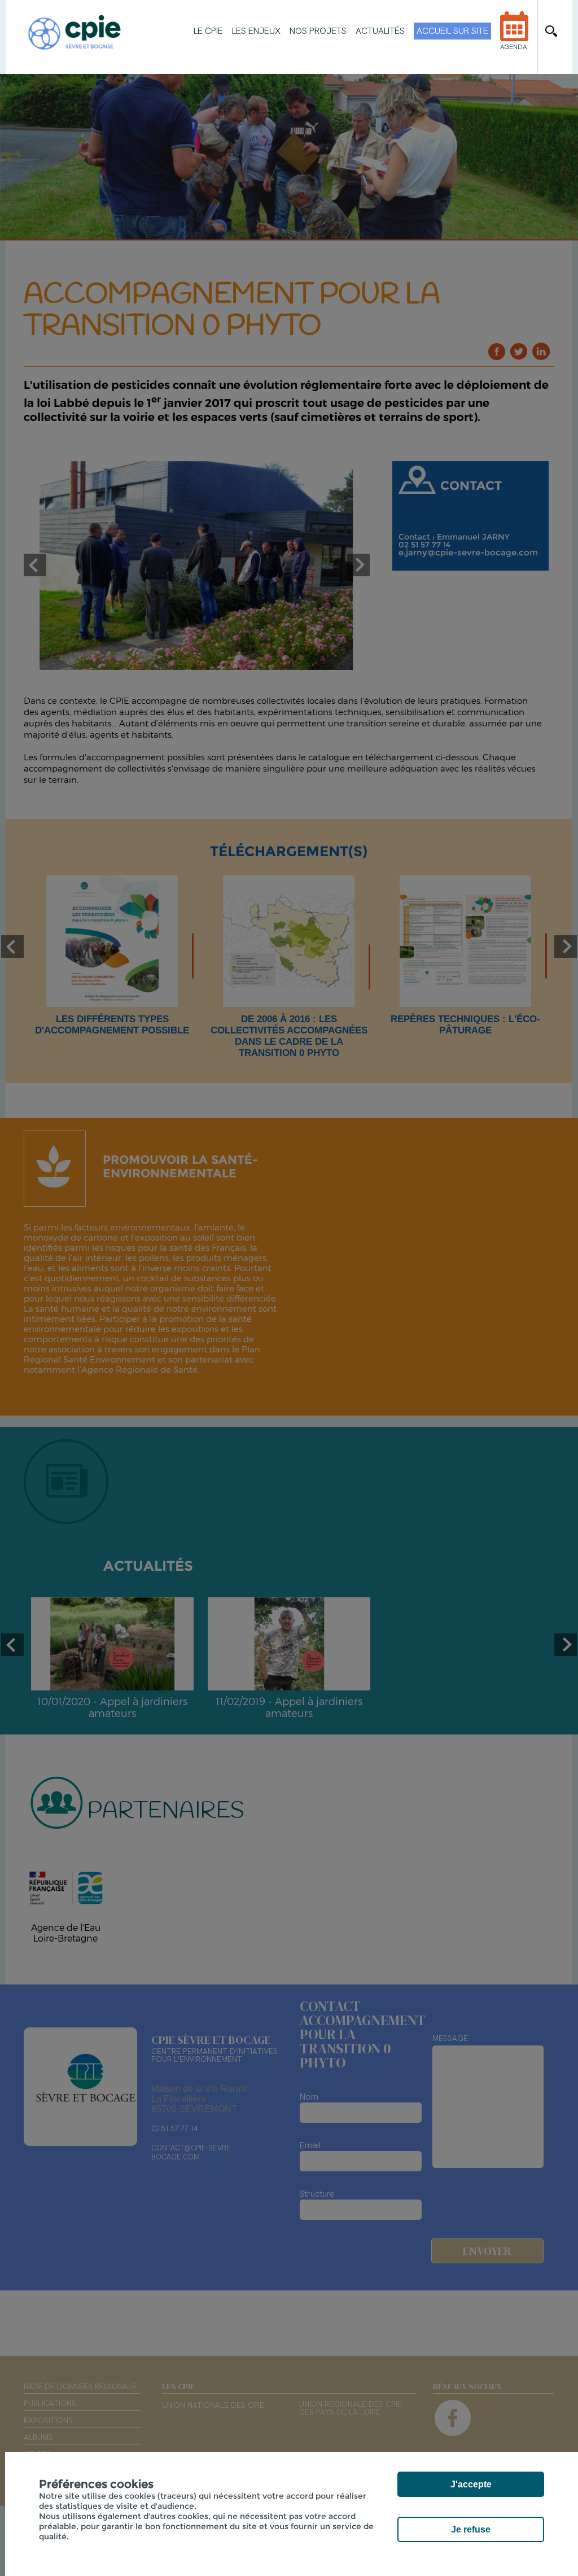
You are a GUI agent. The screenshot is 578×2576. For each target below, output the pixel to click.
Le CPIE (208, 31)
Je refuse (471, 2529)
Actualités (380, 31)
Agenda (513, 47)
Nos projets (318, 31)
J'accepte (471, 2484)
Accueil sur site (452, 31)
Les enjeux (256, 31)
